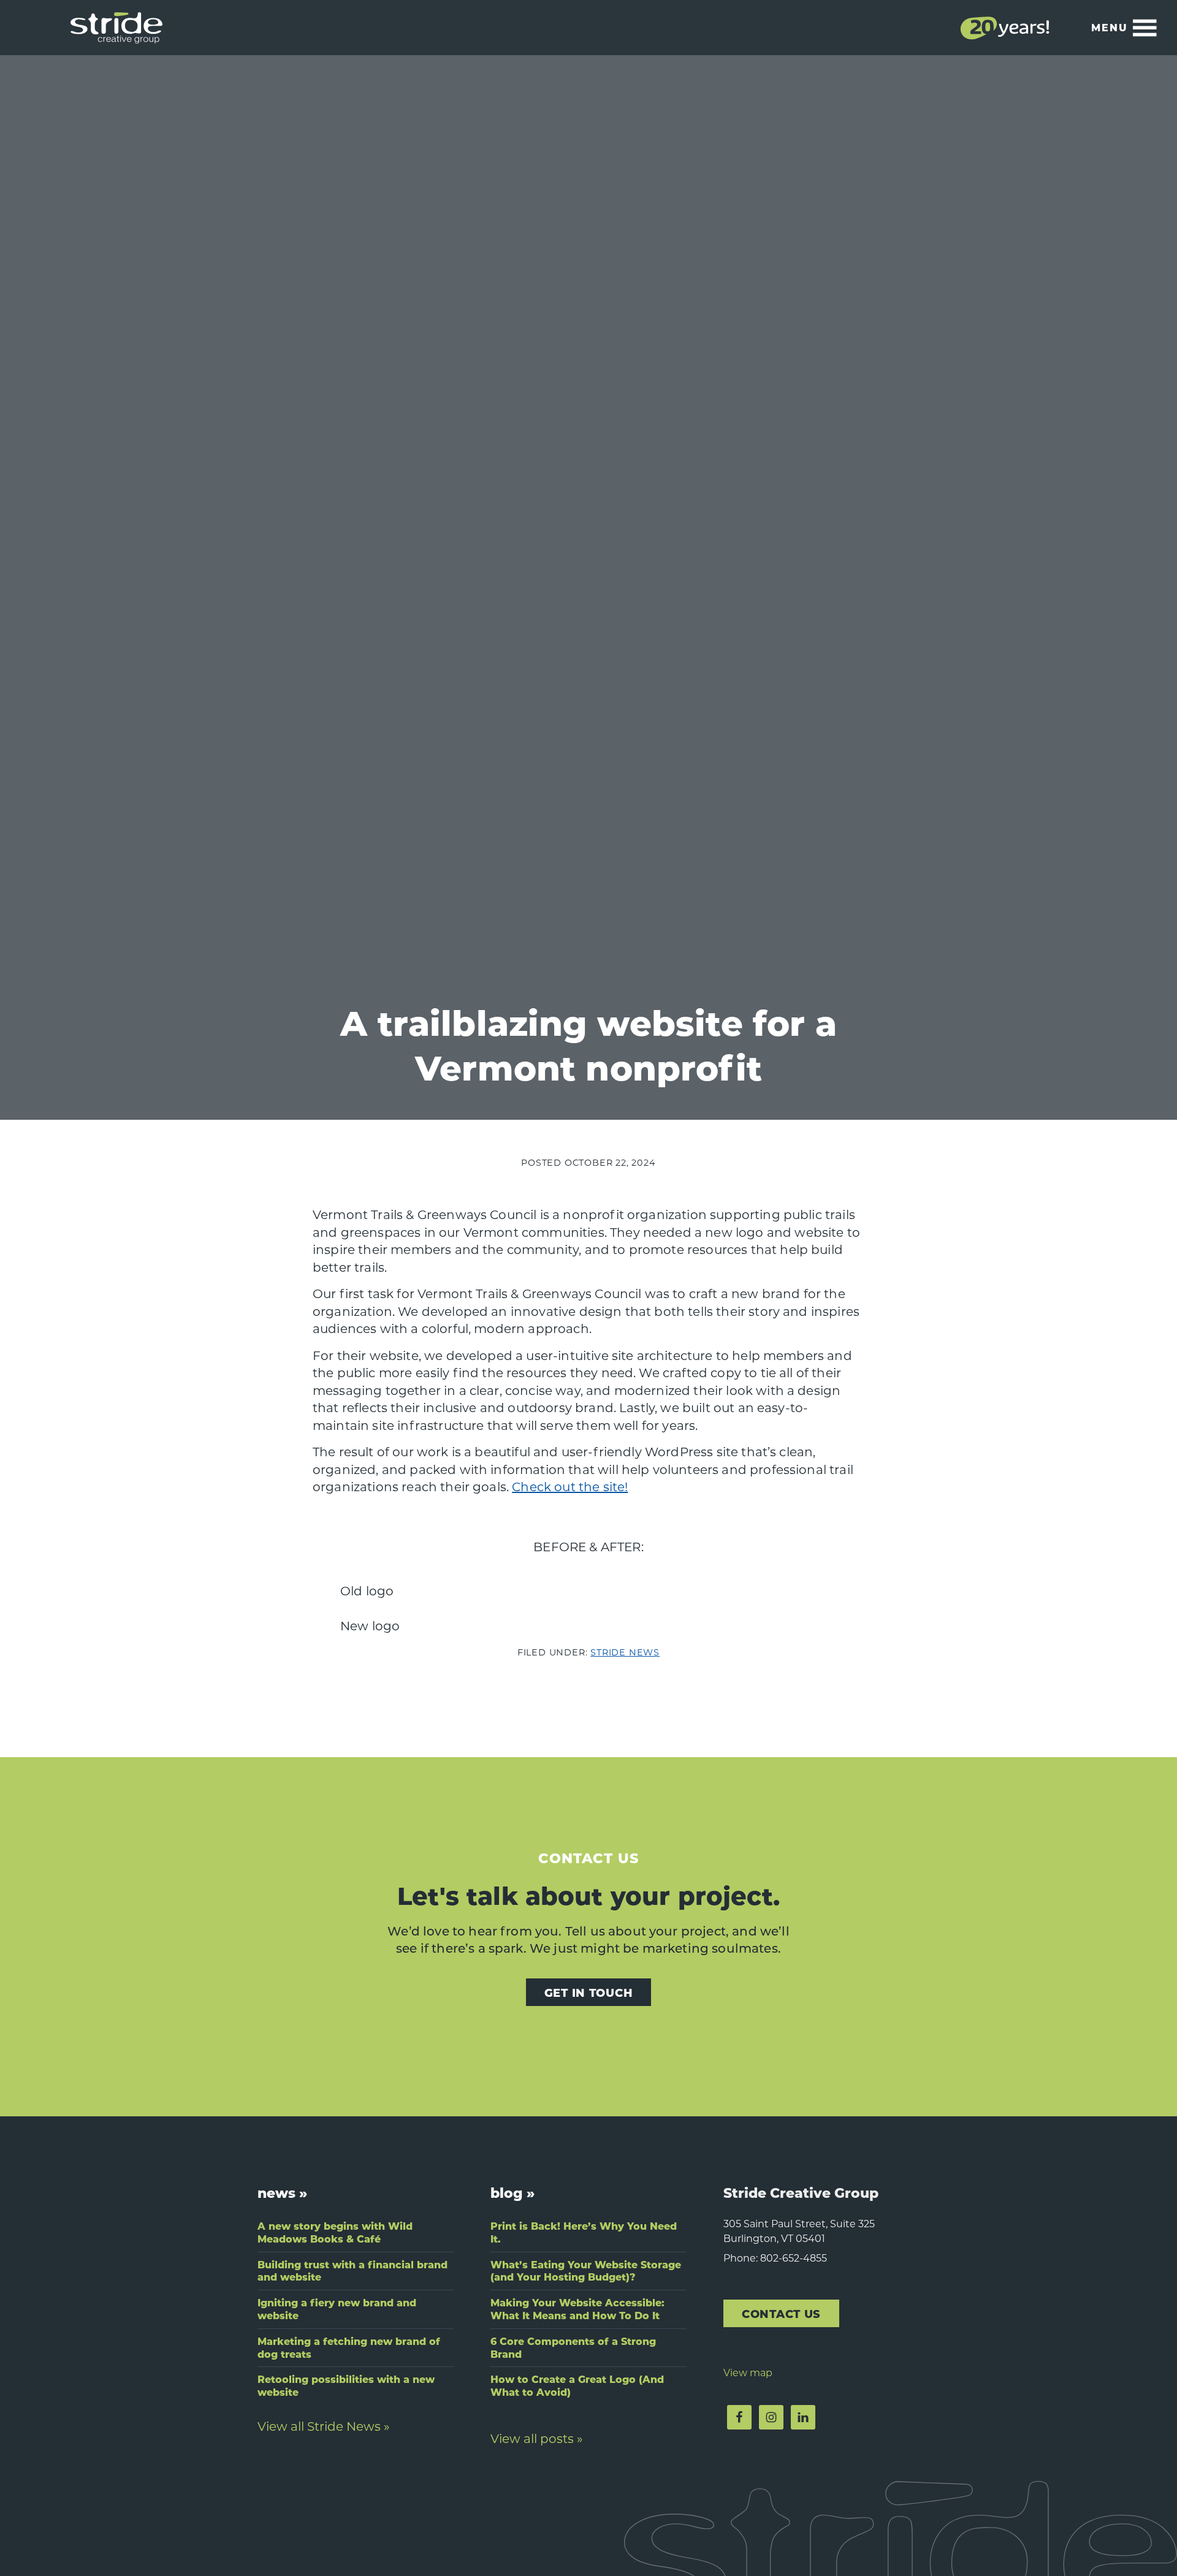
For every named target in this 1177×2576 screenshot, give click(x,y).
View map (748, 2372)
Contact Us (781, 2313)
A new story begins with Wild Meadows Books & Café (335, 2232)
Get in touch (589, 1992)
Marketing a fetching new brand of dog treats (349, 2347)
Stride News (625, 1652)
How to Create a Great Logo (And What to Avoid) (577, 2385)
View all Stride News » (324, 2426)
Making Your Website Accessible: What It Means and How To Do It (577, 2309)
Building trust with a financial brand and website (352, 2271)
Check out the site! (570, 1486)
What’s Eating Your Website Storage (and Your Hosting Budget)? (586, 2271)
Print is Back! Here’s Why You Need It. (584, 2232)
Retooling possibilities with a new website (346, 2385)
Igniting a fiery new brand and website (337, 2309)
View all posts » (537, 2438)
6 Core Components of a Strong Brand (573, 2347)
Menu (1110, 27)
